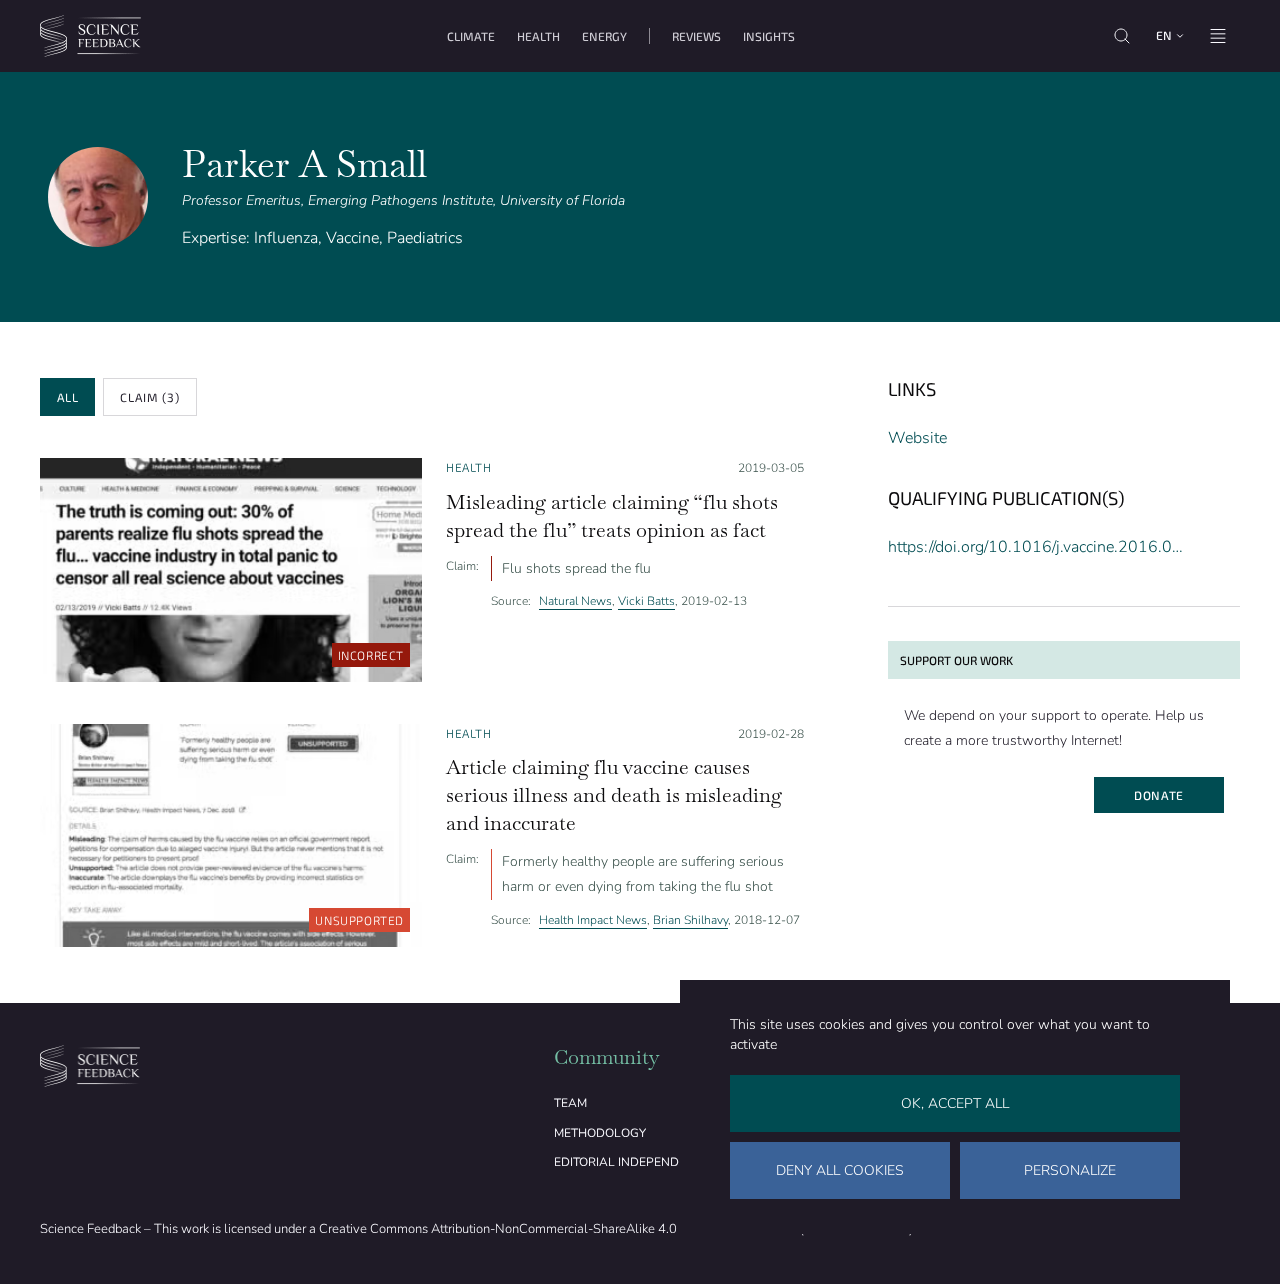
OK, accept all (955, 1103)
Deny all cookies (840, 1170)
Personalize (1070, 1170)
